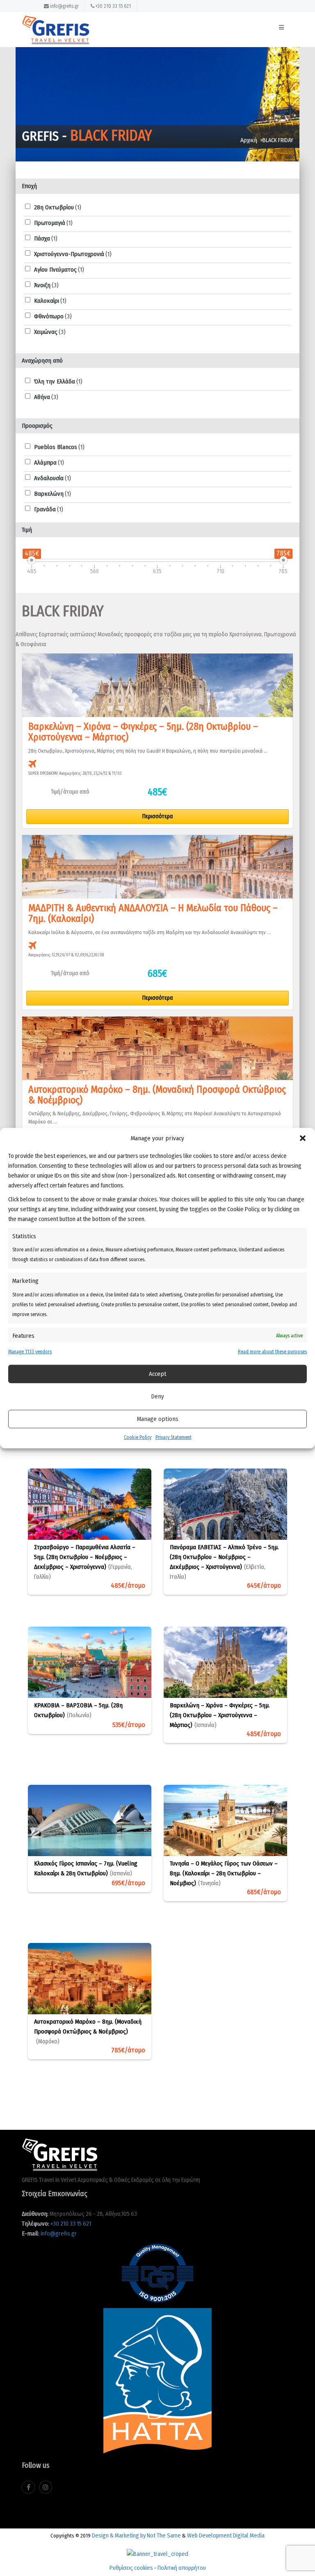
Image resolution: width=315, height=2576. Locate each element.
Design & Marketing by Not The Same (136, 2535)
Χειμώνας (50, 332)
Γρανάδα (49, 509)
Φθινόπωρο (53, 316)
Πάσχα (46, 238)
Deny (157, 1396)
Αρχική (249, 140)
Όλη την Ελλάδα (58, 381)
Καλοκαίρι (50, 301)
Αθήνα (46, 397)
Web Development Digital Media (226, 2535)
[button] (303, 1138)
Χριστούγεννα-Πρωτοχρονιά (73, 254)
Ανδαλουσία (52, 478)
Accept (157, 1374)
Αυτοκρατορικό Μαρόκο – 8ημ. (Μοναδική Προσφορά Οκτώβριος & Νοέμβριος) (88, 2031)
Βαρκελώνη (52, 494)
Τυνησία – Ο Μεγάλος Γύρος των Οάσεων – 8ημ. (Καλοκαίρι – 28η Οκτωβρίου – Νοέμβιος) (224, 1873)
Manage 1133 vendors (30, 1352)
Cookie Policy (138, 1437)
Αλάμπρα (49, 463)
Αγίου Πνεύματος (59, 270)
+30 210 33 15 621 (113, 6)
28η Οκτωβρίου (58, 207)
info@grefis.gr (64, 6)
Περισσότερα (158, 816)
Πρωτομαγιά (53, 223)
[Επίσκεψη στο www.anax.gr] (157, 2551)
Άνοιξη (46, 285)
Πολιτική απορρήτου (182, 2568)
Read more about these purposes (272, 1352)
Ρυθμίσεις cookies (131, 2568)
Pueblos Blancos (59, 447)
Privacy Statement (173, 1437)
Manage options (158, 1419)
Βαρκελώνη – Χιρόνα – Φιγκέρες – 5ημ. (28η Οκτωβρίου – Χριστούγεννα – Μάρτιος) (220, 1715)
